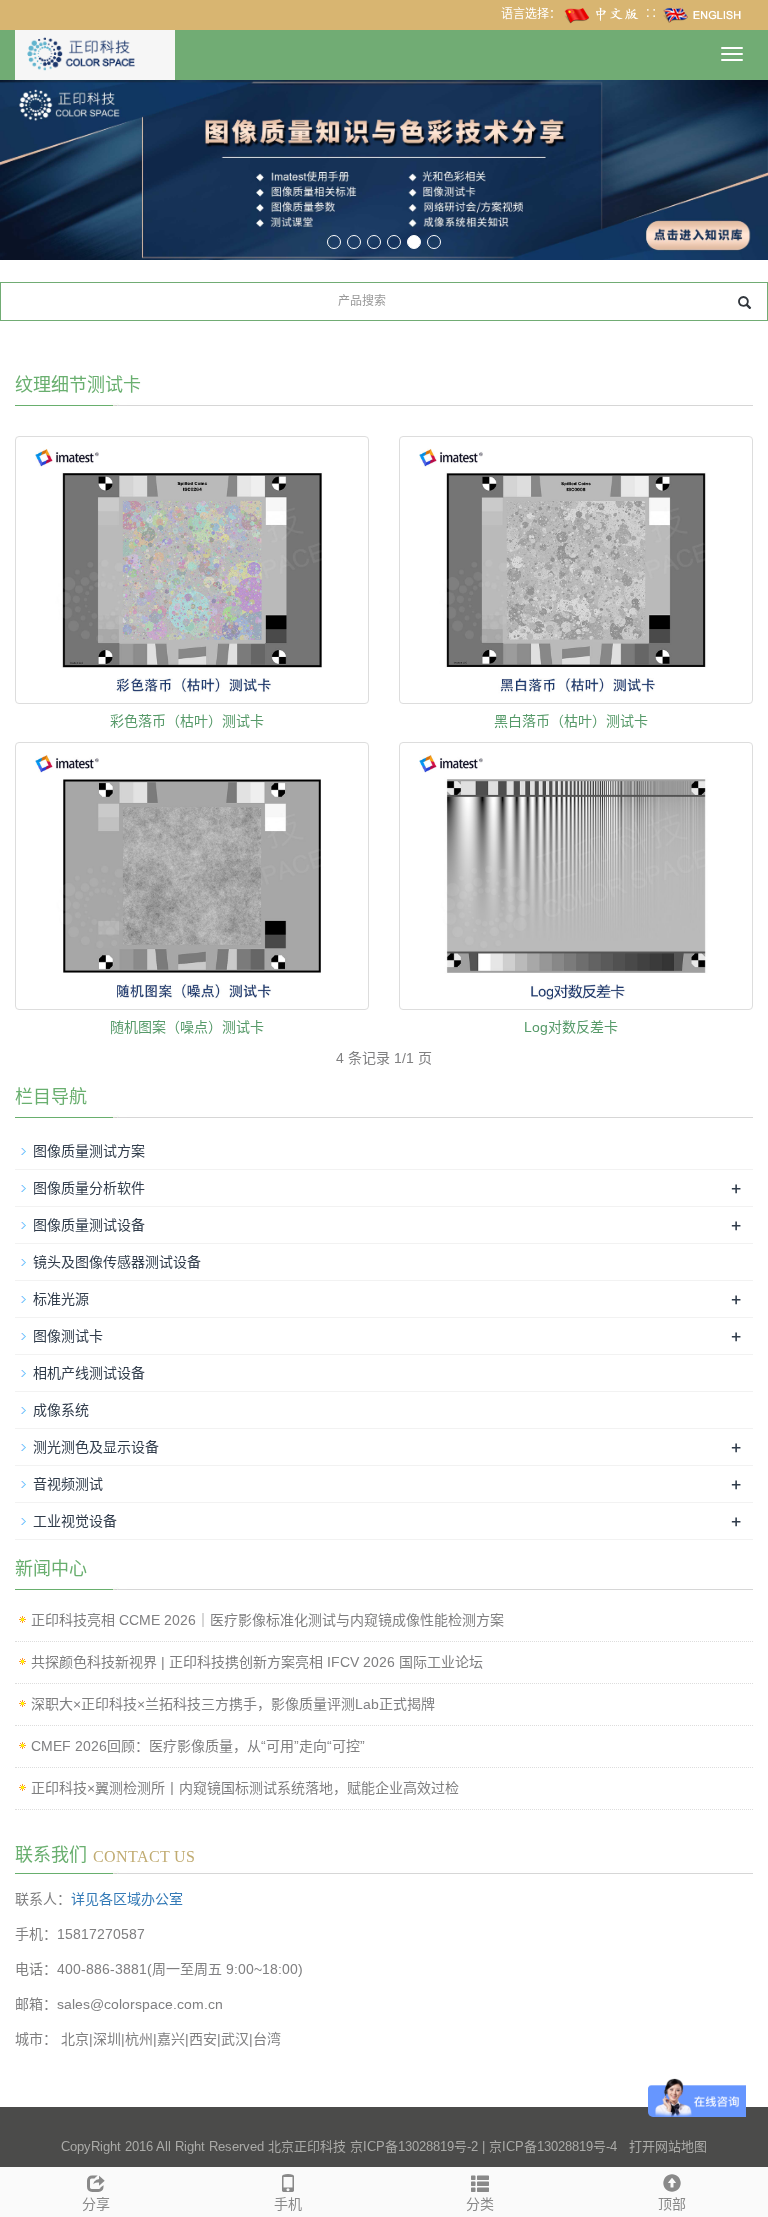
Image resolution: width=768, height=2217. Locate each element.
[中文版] (603, 14)
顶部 (672, 2204)
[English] (703, 14)
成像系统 (61, 1410)
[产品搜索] (744, 302)
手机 (288, 2204)
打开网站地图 (668, 2146)
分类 (480, 2204)
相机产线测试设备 (89, 1373)
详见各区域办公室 (127, 1899)
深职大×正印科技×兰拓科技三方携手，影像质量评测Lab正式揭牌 (233, 1704)
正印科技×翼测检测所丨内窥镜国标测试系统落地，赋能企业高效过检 (245, 1788)
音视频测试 (68, 1484)
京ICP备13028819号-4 (553, 2146)
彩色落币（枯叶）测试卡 (187, 721)
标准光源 (61, 1299)
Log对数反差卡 (571, 1027)
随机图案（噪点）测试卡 (187, 1027)
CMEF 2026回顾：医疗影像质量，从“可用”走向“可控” (198, 1746)
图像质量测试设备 (89, 1225)
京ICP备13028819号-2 (414, 2146)
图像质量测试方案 (89, 1151)
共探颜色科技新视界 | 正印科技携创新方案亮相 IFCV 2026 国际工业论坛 (257, 1662)
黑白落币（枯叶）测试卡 (571, 721)
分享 (96, 2204)
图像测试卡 (68, 1336)
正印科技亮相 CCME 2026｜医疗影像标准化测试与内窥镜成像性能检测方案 (267, 1620)
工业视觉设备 (75, 1521)
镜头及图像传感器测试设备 (117, 1262)
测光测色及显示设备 (96, 1447)
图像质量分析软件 (89, 1188)
